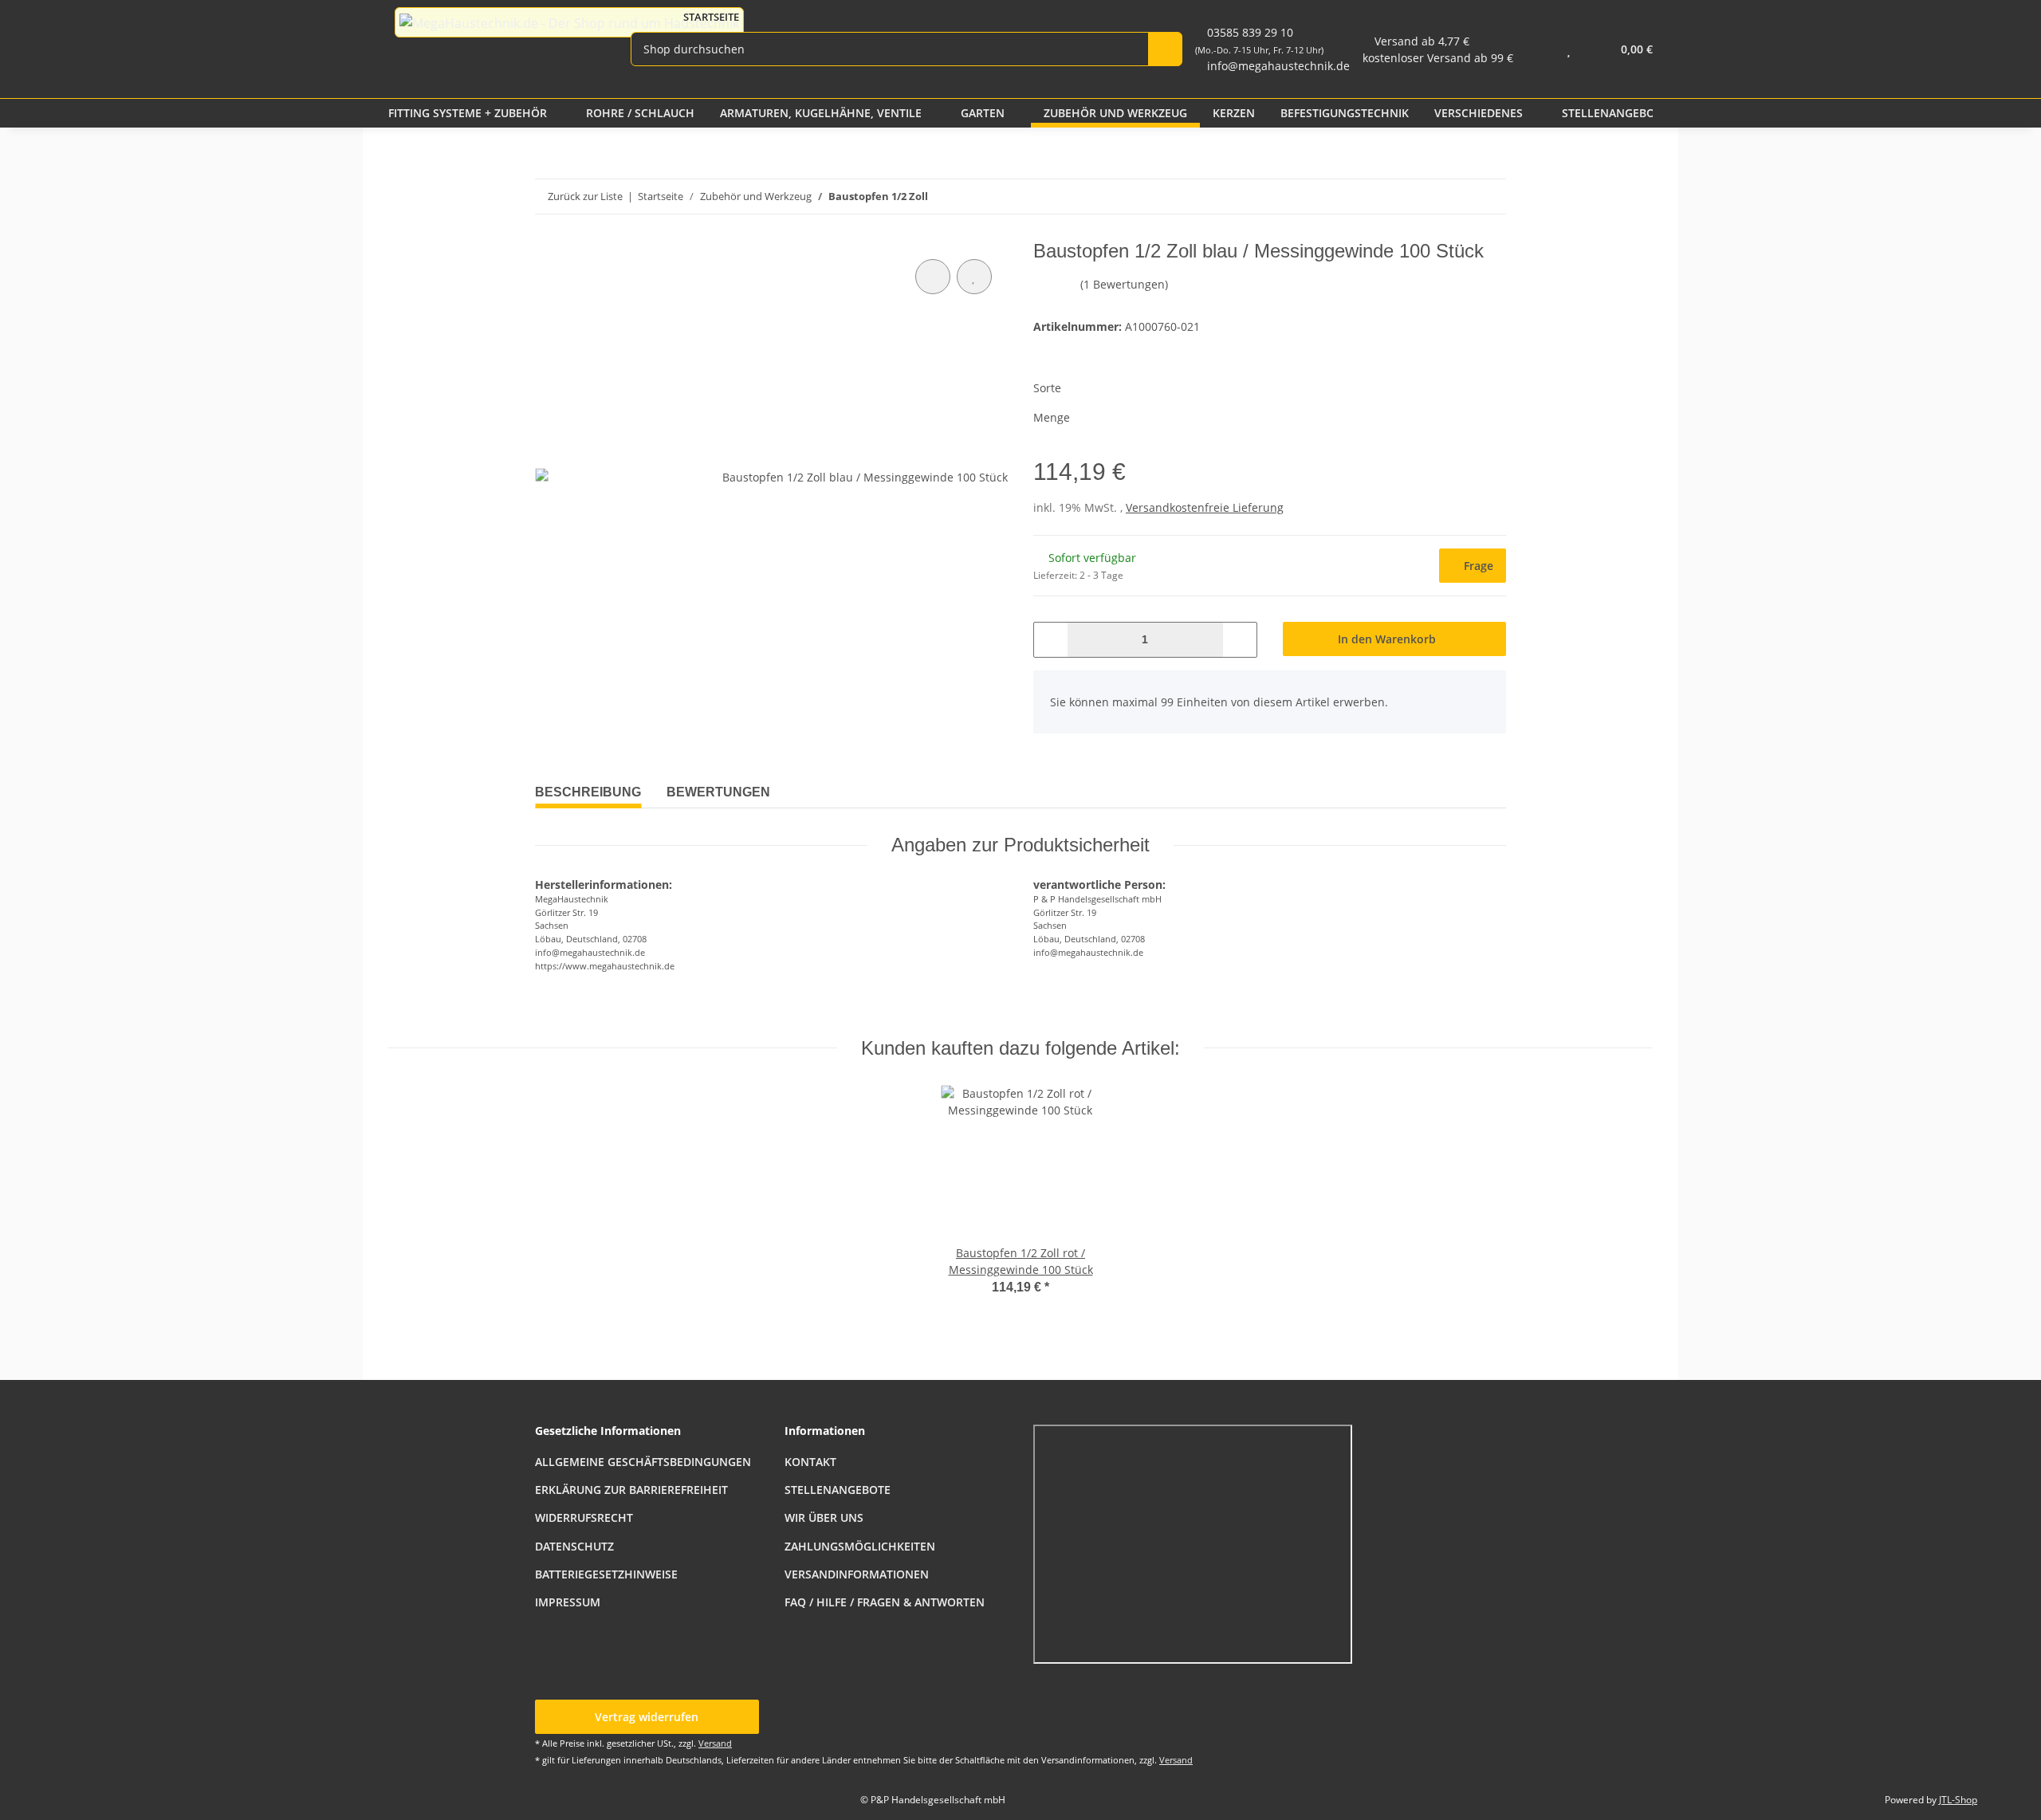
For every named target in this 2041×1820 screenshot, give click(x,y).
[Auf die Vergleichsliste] (933, 277)
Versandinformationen (857, 1574)
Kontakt (810, 1462)
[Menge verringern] (1051, 640)
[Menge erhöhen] (1239, 640)
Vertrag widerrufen (647, 1717)
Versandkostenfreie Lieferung (1205, 507)
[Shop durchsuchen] (1165, 49)
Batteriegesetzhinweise (606, 1574)
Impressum (568, 1602)
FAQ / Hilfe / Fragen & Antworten (885, 1602)
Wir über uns (824, 1517)
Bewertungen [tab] (718, 792)
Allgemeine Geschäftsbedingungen (643, 1462)
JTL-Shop (1958, 1800)
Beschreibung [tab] (588, 792)
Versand (715, 1743)
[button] (1537, 49)
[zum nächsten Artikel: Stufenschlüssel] (1455, 197)
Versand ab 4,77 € (1422, 41)
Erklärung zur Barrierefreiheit (631, 1490)
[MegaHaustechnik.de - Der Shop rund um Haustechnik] (569, 22)
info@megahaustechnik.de (1278, 66)
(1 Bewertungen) (1124, 284)
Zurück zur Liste (585, 196)
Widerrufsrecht (584, 1517)
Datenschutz (574, 1546)
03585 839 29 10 (1259, 40)
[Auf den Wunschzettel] (974, 277)
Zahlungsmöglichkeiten (860, 1546)
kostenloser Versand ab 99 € (1438, 58)
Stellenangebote (838, 1490)
